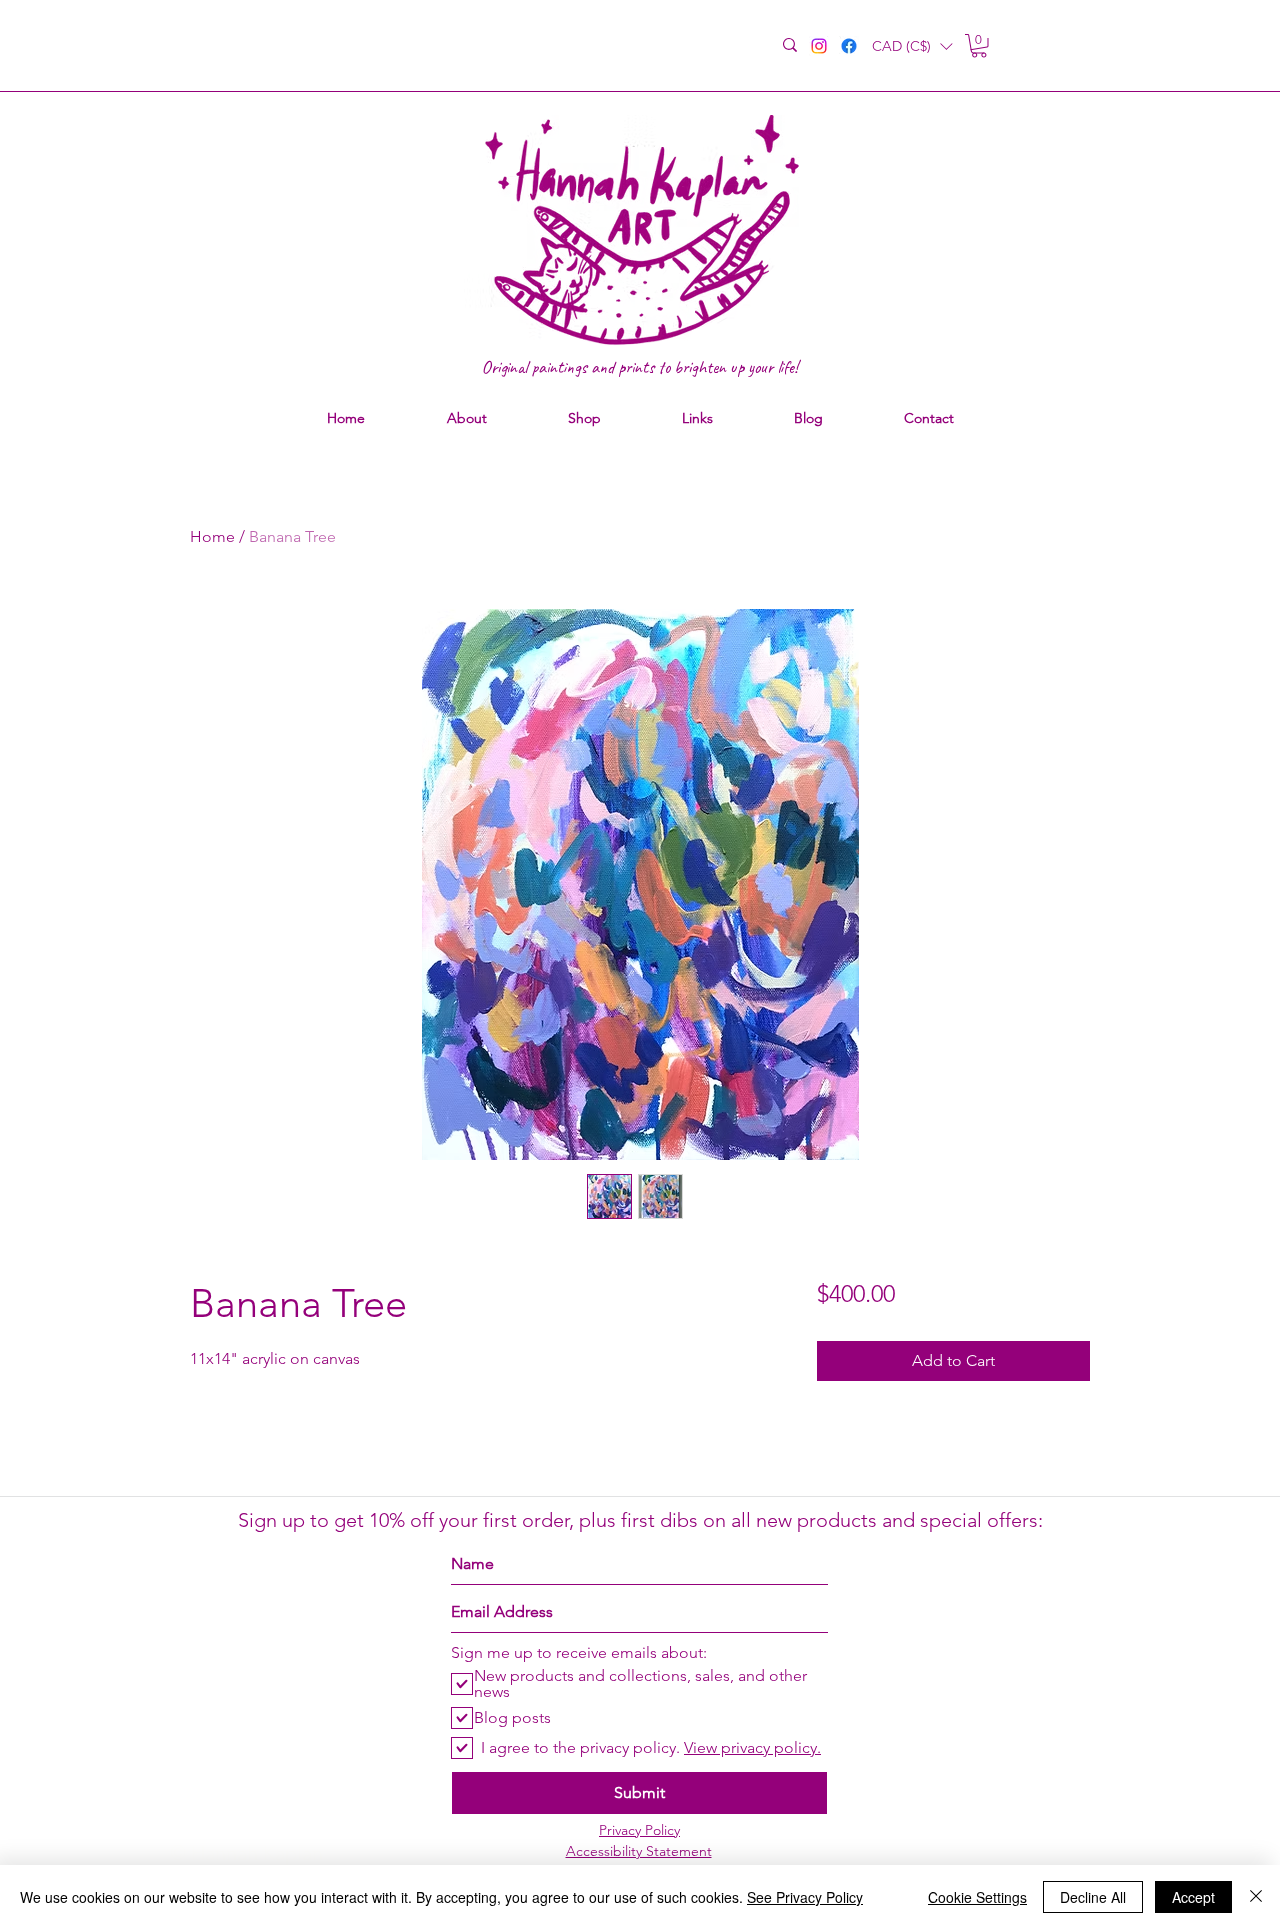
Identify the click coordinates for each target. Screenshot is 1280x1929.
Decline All (1093, 1897)
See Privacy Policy (805, 1897)
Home (212, 536)
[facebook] (849, 46)
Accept (1193, 1897)
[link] (979, 46)
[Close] (1256, 1897)
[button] (912, 46)
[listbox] (912, 46)
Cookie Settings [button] (977, 1897)
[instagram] (819, 46)
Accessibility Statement (639, 1851)
